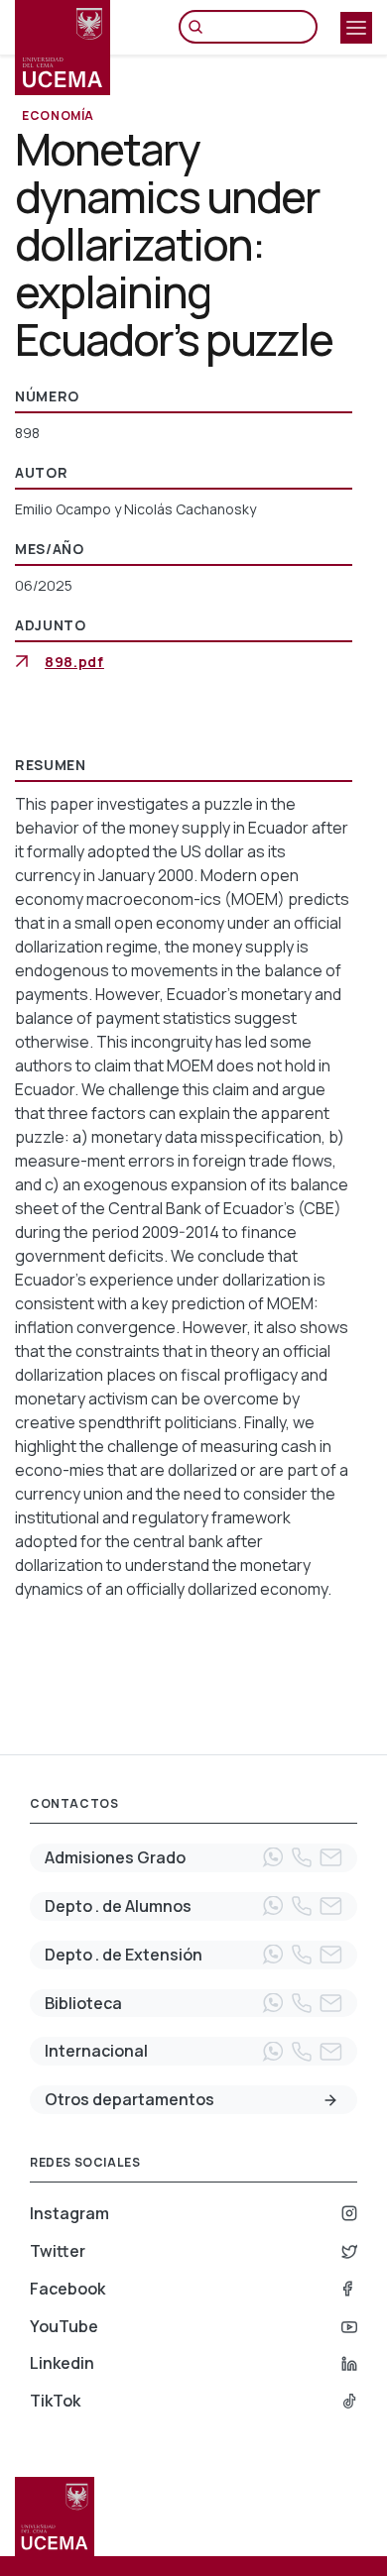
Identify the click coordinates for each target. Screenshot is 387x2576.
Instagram (69, 2213)
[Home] (63, 48)
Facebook (67, 2289)
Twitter (58, 2251)
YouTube (64, 2326)
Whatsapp (273, 1857)
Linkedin (62, 2363)
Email (330, 1857)
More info (330, 2100)
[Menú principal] (356, 28)
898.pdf (74, 662)
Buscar (200, 27)
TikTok (55, 2401)
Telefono (302, 1857)
